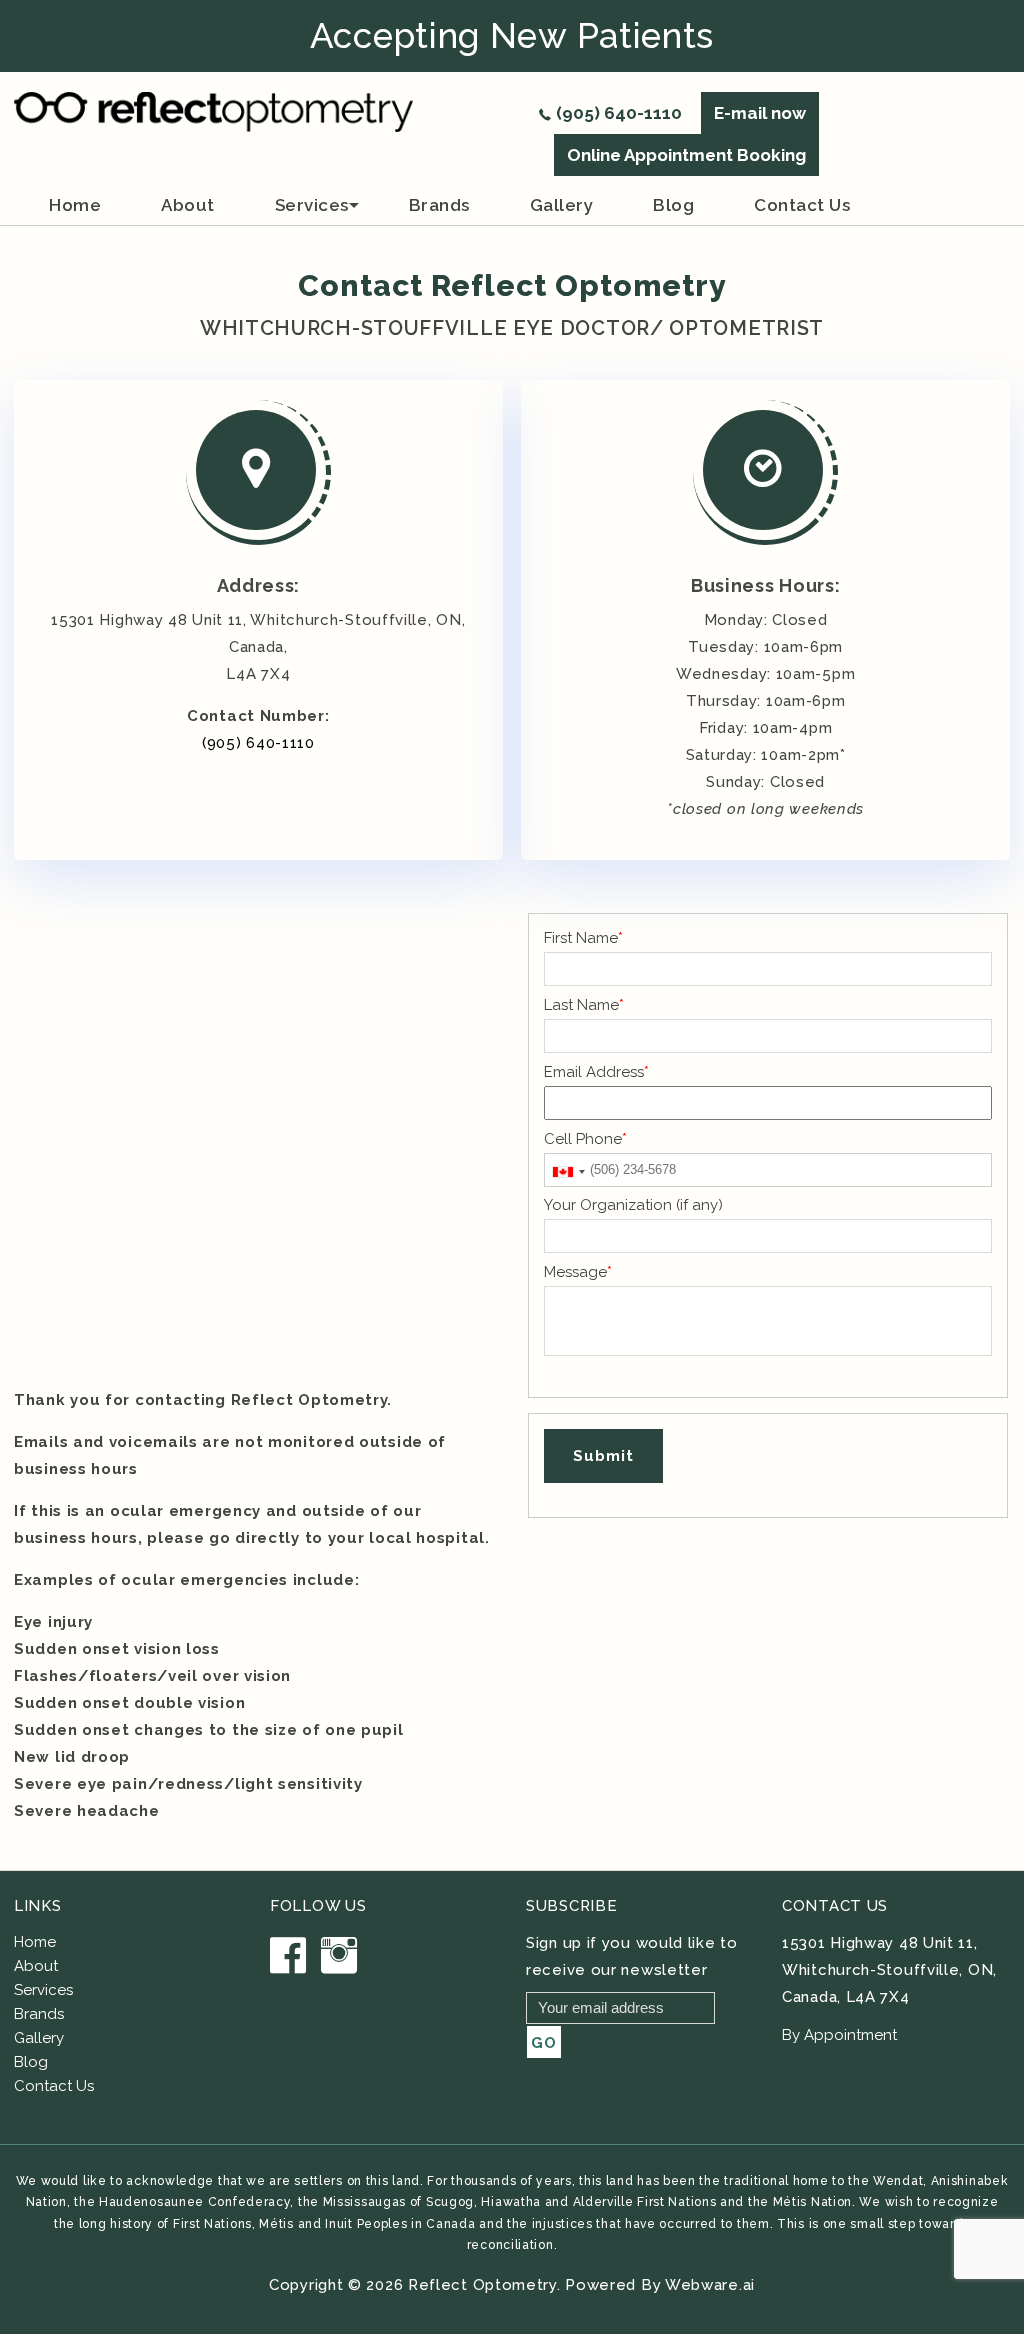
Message (578, 1272)
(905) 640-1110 (619, 113)
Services (312, 205)
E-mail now (760, 113)
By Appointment (839, 2035)
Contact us (802, 205)
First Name (583, 938)
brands (439, 205)
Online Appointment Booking (686, 155)
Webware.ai (710, 2285)
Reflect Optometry (482, 2285)
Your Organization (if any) (633, 1205)
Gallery (562, 205)
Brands (39, 2014)
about (188, 205)
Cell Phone (585, 1139)
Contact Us (54, 2086)
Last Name (584, 1005)
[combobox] (568, 1172)
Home (75, 205)
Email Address (596, 1072)
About (36, 1966)
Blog (673, 205)
